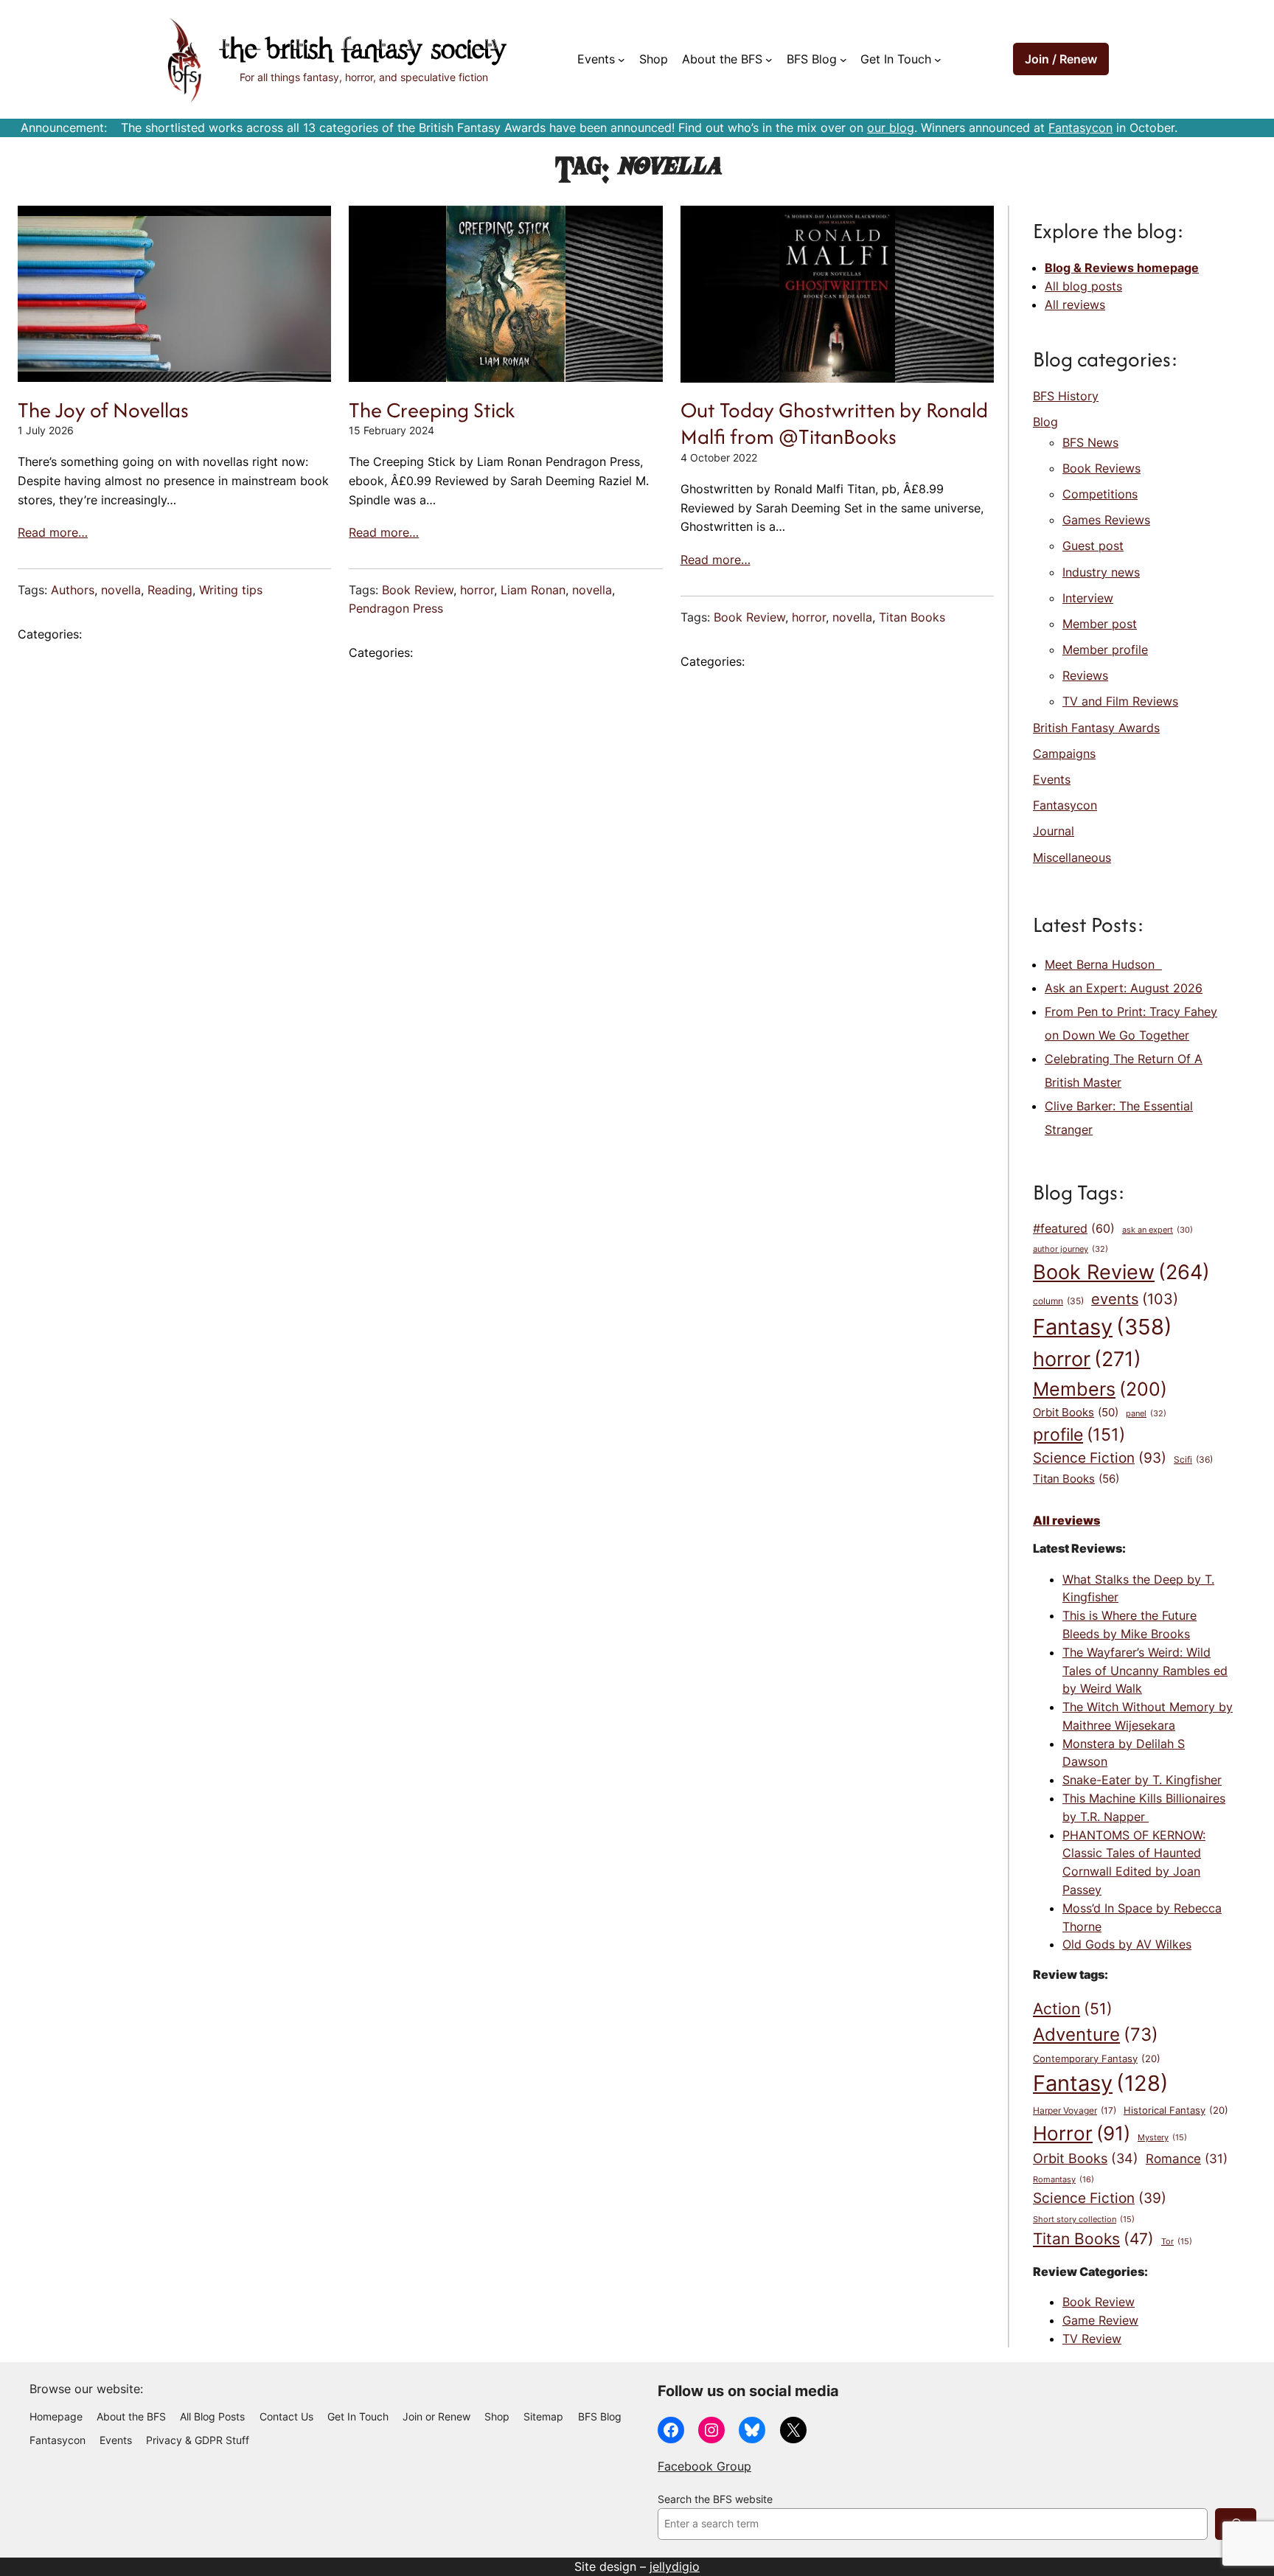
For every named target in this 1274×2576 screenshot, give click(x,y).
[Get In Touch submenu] (938, 60)
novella (121, 590)
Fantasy (1103, 1327)
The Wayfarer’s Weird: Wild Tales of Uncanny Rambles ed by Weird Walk (1145, 1671)
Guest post (1093, 546)
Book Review (418, 590)
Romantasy (1064, 2179)
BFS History (1066, 396)
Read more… (53, 532)
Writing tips (231, 590)
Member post (1100, 624)
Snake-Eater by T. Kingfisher (1142, 1780)
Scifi (1193, 1459)
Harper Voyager (1075, 2110)
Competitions (1100, 494)
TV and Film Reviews (1120, 701)
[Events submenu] (622, 60)
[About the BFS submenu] (769, 60)
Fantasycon (1080, 128)
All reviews (1075, 304)
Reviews (1085, 675)
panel (1146, 1413)
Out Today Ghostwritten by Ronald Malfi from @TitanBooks (834, 424)
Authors (73, 590)
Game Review (1100, 2320)
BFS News (1090, 442)
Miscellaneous (1072, 857)
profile (1079, 1434)
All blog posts (1083, 286)
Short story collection (1084, 2220)
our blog (891, 128)
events (1135, 1299)
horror (477, 590)
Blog (1045, 422)
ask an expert (1158, 1230)
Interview (1088, 598)
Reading (170, 590)
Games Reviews (1106, 520)
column (1058, 1301)
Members (1100, 1389)
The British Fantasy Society (363, 51)
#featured (1074, 1229)
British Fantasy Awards (1096, 728)
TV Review (1092, 2339)
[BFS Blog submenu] (843, 60)
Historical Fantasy (1176, 2110)
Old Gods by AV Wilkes (1127, 1944)
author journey (1071, 1249)
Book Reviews (1101, 468)
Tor (1177, 2242)
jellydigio (675, 2566)
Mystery (1162, 2138)
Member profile (1105, 650)
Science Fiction (1100, 1458)
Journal (1054, 831)
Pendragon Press (396, 608)
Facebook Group (704, 2466)
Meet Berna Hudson (1103, 964)
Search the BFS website (715, 2499)
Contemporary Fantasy (1097, 2058)
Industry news (1101, 572)
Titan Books (912, 617)
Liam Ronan (533, 590)
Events (1052, 779)
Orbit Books (1076, 1413)
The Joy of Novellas (103, 410)
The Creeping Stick (432, 410)
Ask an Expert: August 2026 (1124, 988)
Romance (1187, 2159)
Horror (1082, 2133)
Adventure (1096, 2034)
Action (1073, 2008)
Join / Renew (1061, 59)
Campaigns (1064, 753)
